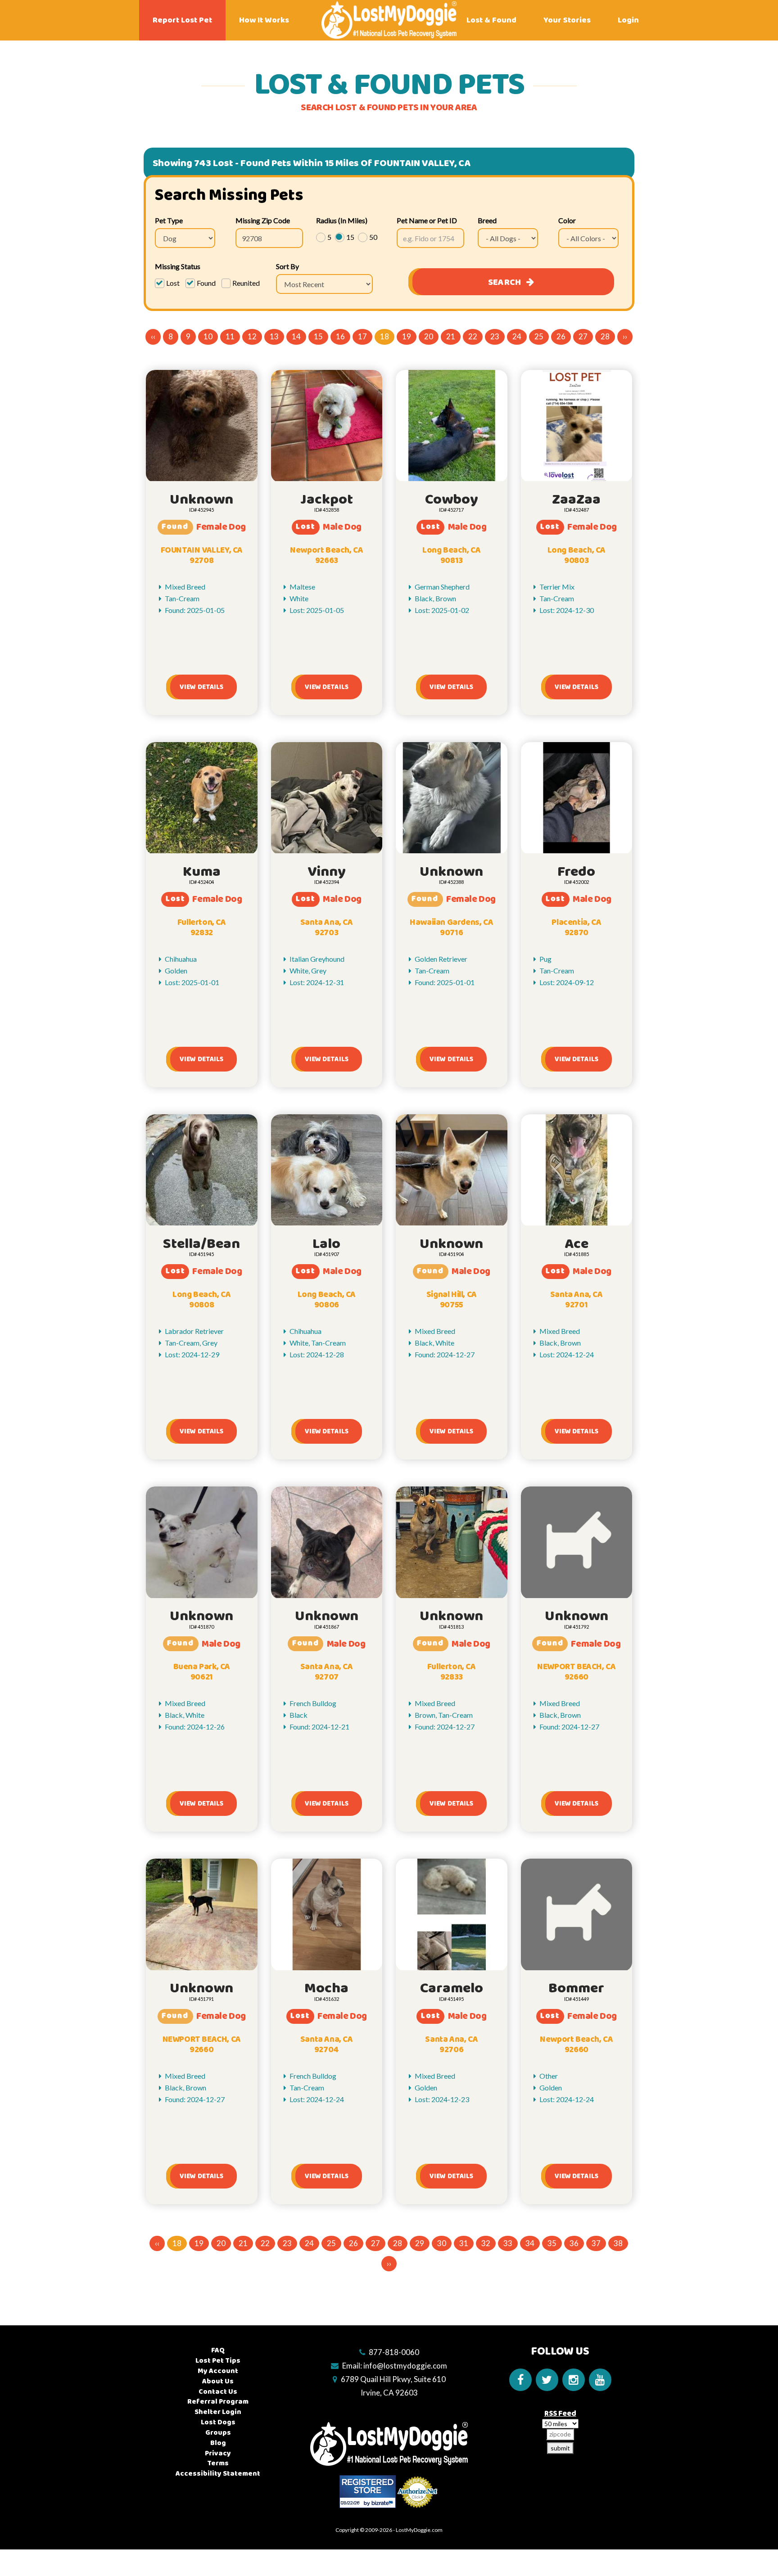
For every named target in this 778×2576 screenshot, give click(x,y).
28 (605, 336)
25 (539, 336)
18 (384, 336)
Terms (218, 2463)
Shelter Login (218, 2412)
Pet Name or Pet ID (427, 220)
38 (618, 2243)
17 (362, 336)
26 (561, 336)
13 (274, 336)
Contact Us (218, 2392)
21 (451, 336)
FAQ (218, 2350)
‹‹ (153, 336)
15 (318, 336)
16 (340, 336)
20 (429, 336)
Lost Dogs (218, 2422)
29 (420, 2243)
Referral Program (218, 2402)
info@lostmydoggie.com (405, 2366)
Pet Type (169, 220)
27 (583, 336)
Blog (218, 2443)
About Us (218, 2381)
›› (625, 336)
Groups (218, 2433)
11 (230, 336)
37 (596, 2243)
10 (208, 336)
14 (296, 336)
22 (473, 336)
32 (486, 2243)
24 (517, 336)
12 (252, 336)
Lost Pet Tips (218, 2361)
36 (574, 2243)
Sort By (287, 266)
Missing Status (178, 266)
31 (464, 2243)
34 (530, 2243)
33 (508, 2243)
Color (567, 220)
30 (442, 2243)
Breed (487, 220)
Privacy (218, 2453)
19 (407, 336)
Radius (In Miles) (342, 220)
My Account (218, 2371)
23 (495, 336)
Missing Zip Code (263, 220)
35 (552, 2243)
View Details (201, 687)
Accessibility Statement (218, 2474)
